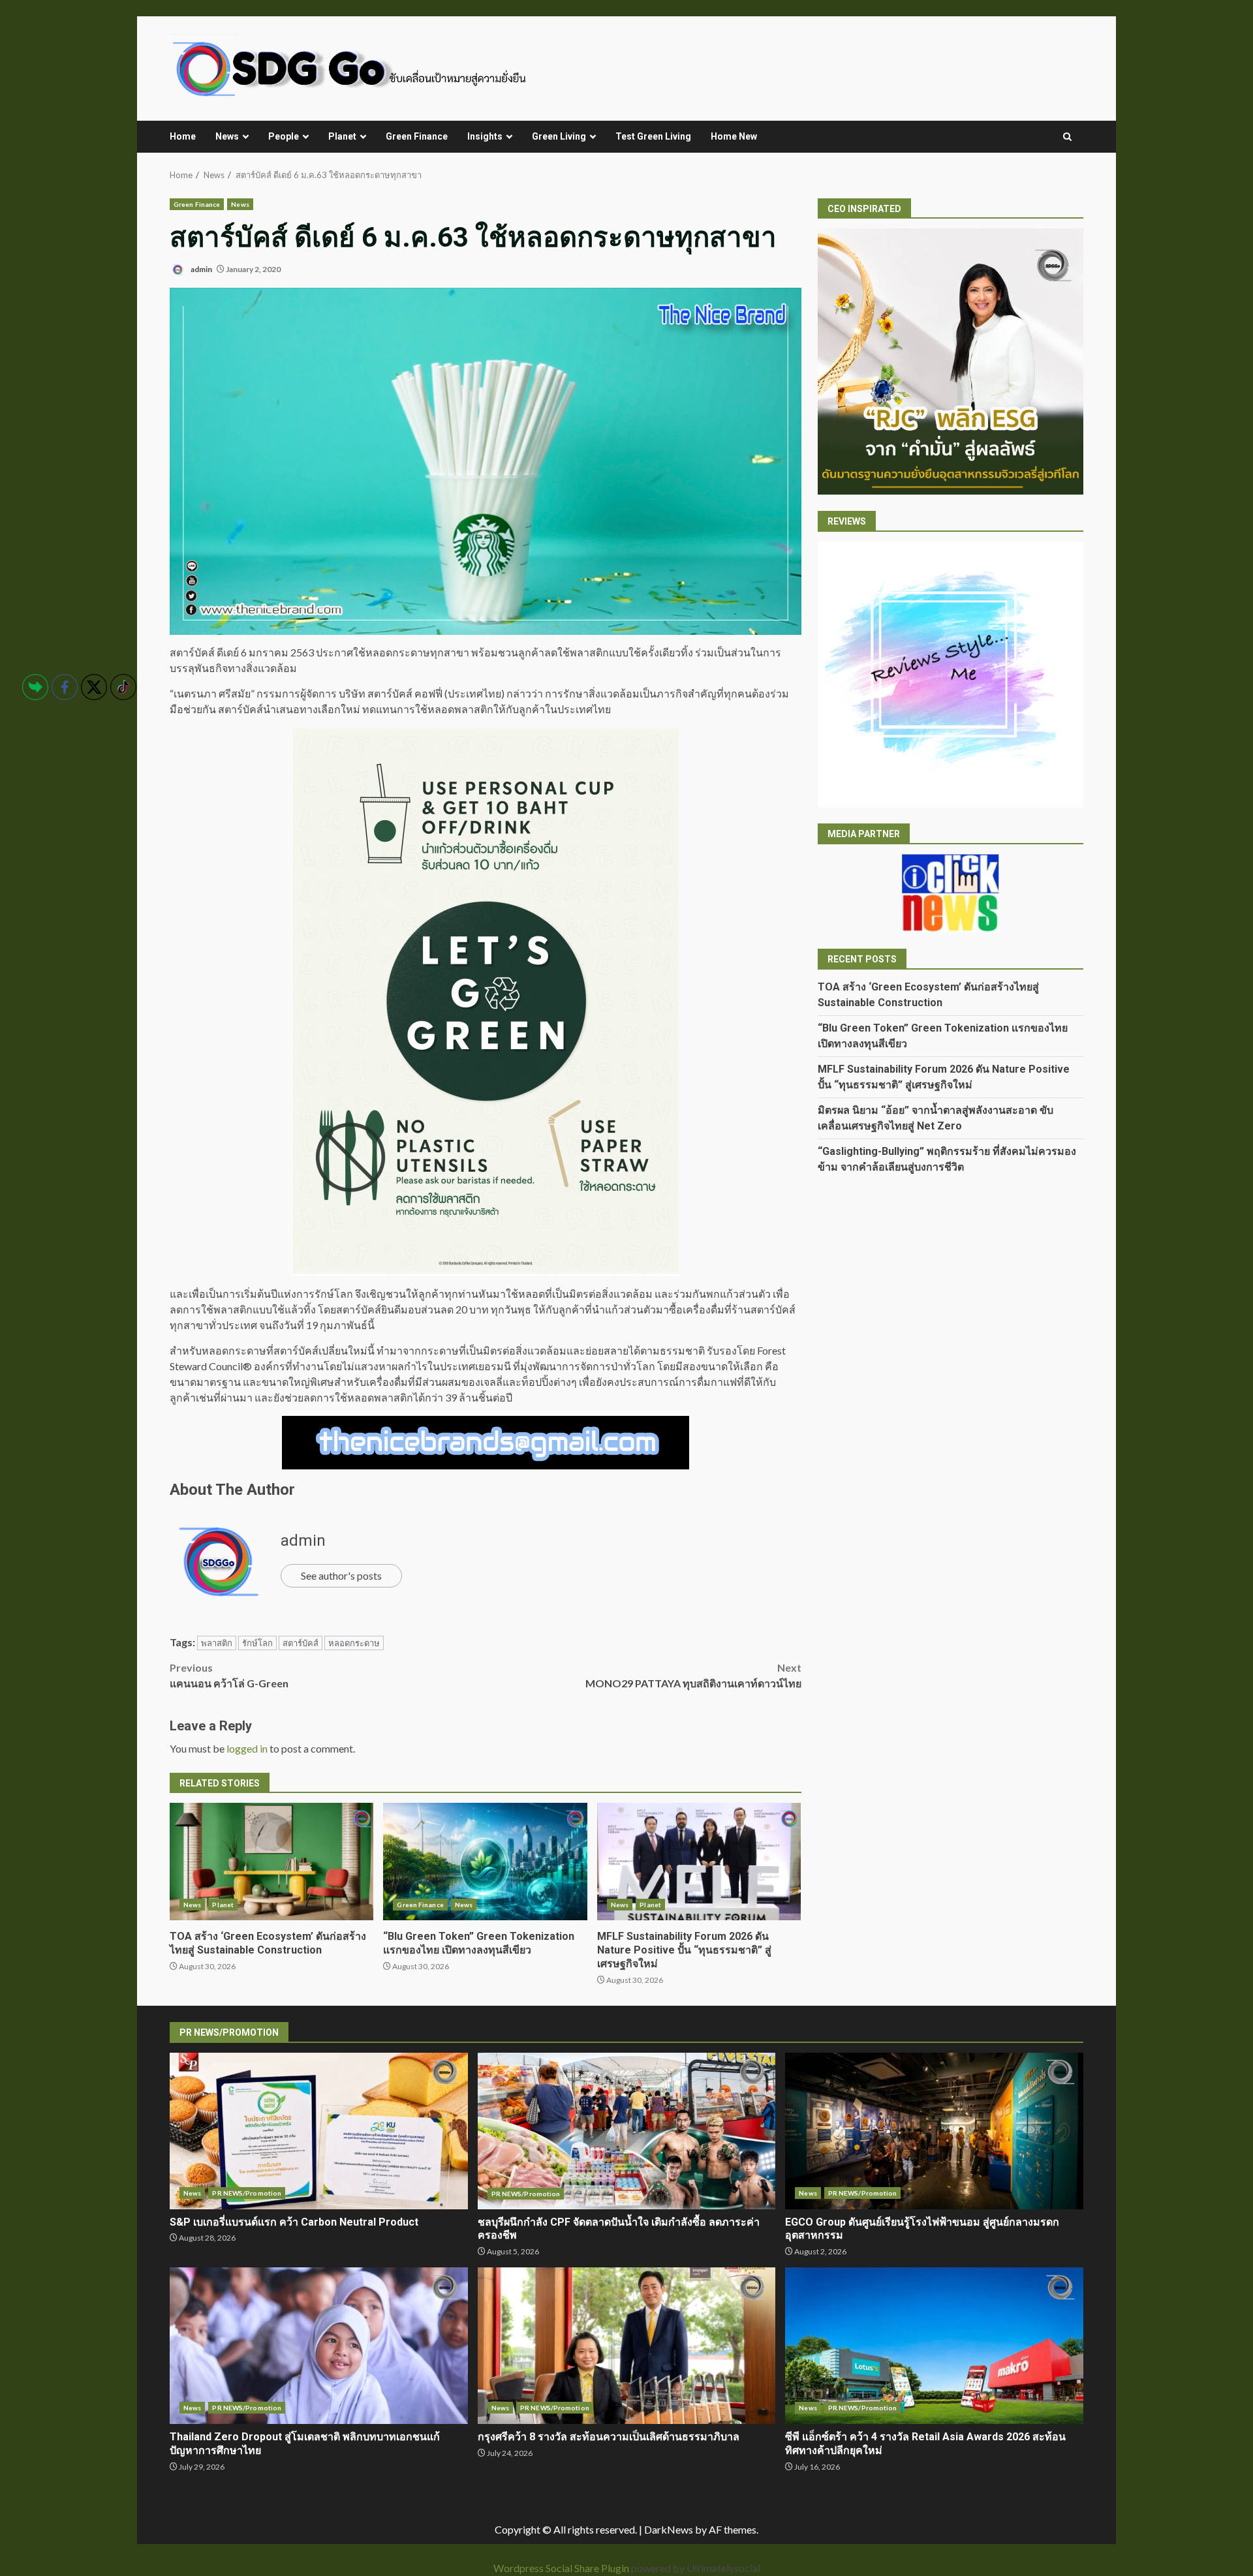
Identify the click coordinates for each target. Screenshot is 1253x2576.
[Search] (1067, 137)
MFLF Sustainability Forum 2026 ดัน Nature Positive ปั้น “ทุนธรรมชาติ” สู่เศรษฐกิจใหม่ (699, 1862)
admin (201, 269)
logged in (247, 1748)
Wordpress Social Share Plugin (562, 2568)
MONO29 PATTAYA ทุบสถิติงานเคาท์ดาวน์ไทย (693, 1675)
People (284, 136)
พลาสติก (217, 1643)
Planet (342, 136)
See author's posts (341, 1575)
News (227, 136)
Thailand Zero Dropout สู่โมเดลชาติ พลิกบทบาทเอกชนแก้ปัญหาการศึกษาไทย (319, 2346)
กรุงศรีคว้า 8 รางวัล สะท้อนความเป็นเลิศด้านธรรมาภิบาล (627, 2346)
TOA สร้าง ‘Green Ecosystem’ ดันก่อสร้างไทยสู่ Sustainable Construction (271, 1862)
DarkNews (669, 2529)
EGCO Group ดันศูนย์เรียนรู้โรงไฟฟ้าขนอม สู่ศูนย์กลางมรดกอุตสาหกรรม (934, 2131)
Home (183, 136)
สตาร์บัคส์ (301, 1643)
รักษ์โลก (257, 1643)
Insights (485, 136)
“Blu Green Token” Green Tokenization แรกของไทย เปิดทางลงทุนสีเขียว (485, 1862)
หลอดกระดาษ (354, 1643)
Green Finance (417, 136)
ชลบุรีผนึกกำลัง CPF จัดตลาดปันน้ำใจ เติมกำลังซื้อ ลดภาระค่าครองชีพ (627, 2131)
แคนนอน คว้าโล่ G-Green (229, 1675)
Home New (734, 136)
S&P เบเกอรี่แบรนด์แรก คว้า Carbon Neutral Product (319, 2131)
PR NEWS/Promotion (247, 2193)
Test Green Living (653, 136)
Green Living (559, 136)
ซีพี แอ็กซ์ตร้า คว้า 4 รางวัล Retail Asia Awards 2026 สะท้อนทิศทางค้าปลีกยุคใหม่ (934, 2346)
